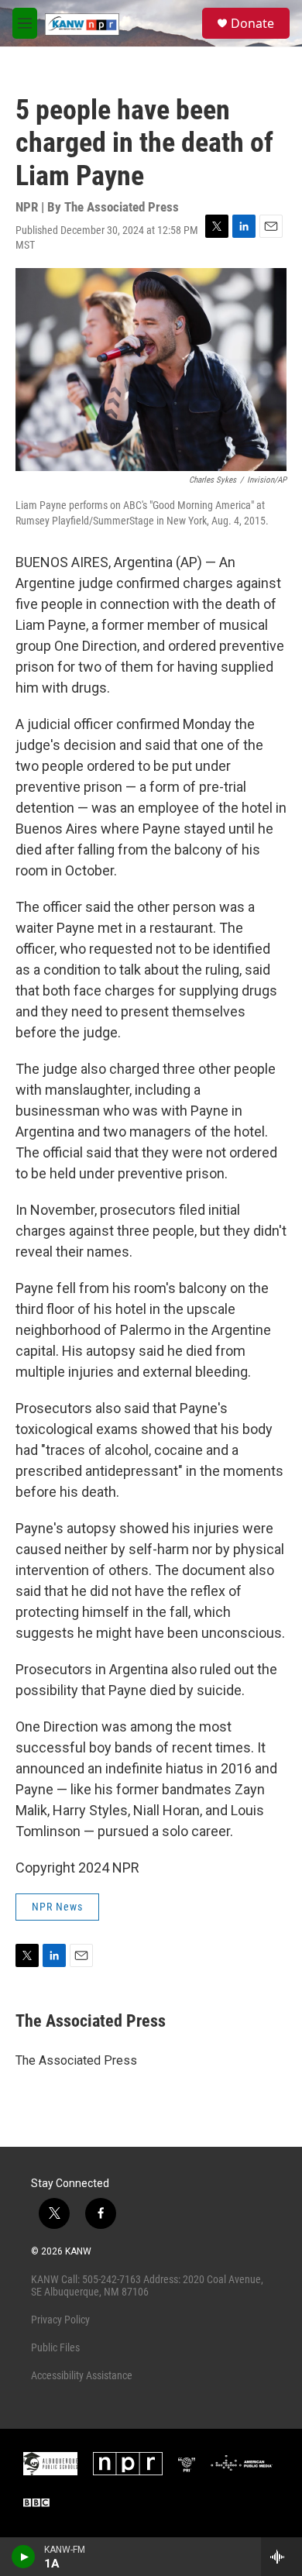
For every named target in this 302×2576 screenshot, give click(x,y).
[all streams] (281, 2557)
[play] (24, 2557)
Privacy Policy (60, 2320)
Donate (252, 23)
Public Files (55, 2347)
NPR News (57, 1907)
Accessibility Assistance (82, 2375)
